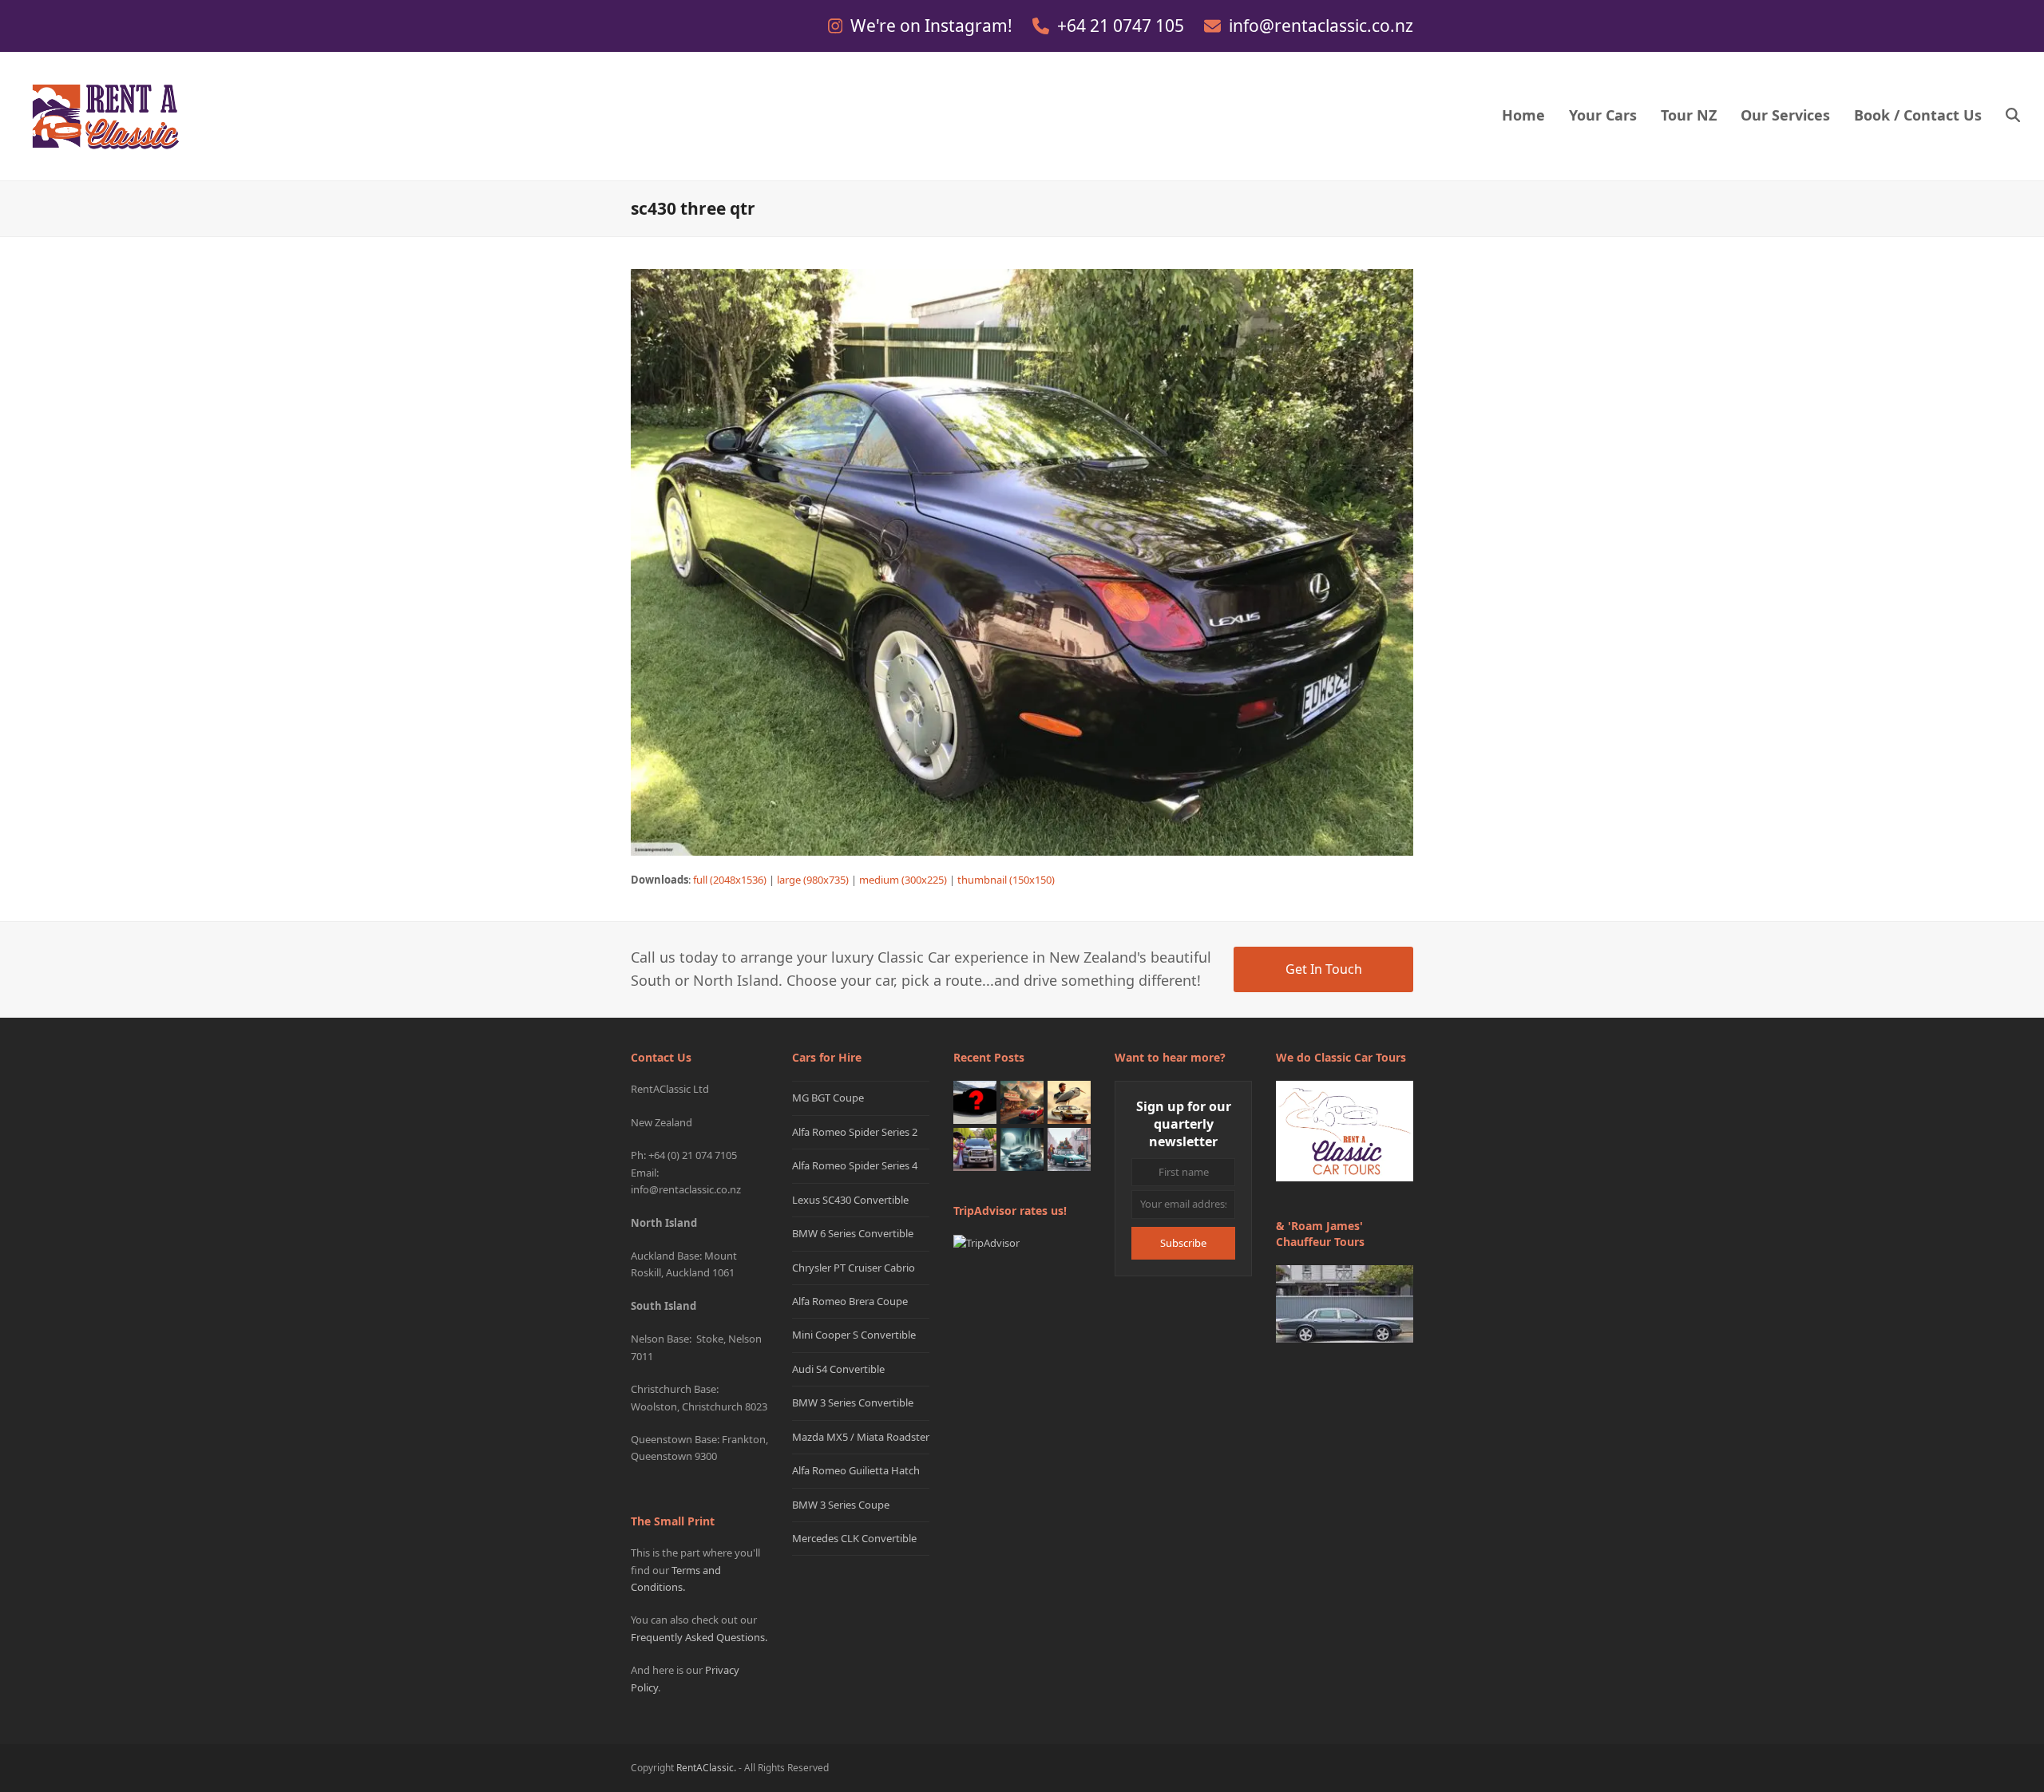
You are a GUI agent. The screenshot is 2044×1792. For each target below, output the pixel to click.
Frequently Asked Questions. (699, 1637)
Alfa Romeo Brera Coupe (850, 1301)
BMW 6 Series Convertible (853, 1233)
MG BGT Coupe (828, 1098)
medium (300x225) (903, 880)
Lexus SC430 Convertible (850, 1200)
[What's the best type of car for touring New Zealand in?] (975, 1102)
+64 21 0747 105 (1123, 26)
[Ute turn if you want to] (975, 1149)
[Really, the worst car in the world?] (1022, 1149)
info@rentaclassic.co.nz (1321, 26)
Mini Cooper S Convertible (854, 1335)
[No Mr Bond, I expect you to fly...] (1069, 1102)
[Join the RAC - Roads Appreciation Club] (1022, 1102)
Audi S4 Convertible (838, 1369)
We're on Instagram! (933, 26)
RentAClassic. (706, 1768)
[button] (2013, 117)
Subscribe (1183, 1243)
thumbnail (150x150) (1006, 880)
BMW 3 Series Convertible (853, 1402)
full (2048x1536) (730, 880)
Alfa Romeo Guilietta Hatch (856, 1470)
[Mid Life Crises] (1069, 1149)
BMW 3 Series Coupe (841, 1505)
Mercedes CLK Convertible (854, 1538)
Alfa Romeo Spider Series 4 (855, 1165)
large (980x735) (813, 880)
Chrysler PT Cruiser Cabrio (854, 1268)
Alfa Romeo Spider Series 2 (855, 1132)
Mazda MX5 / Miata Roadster (861, 1437)
